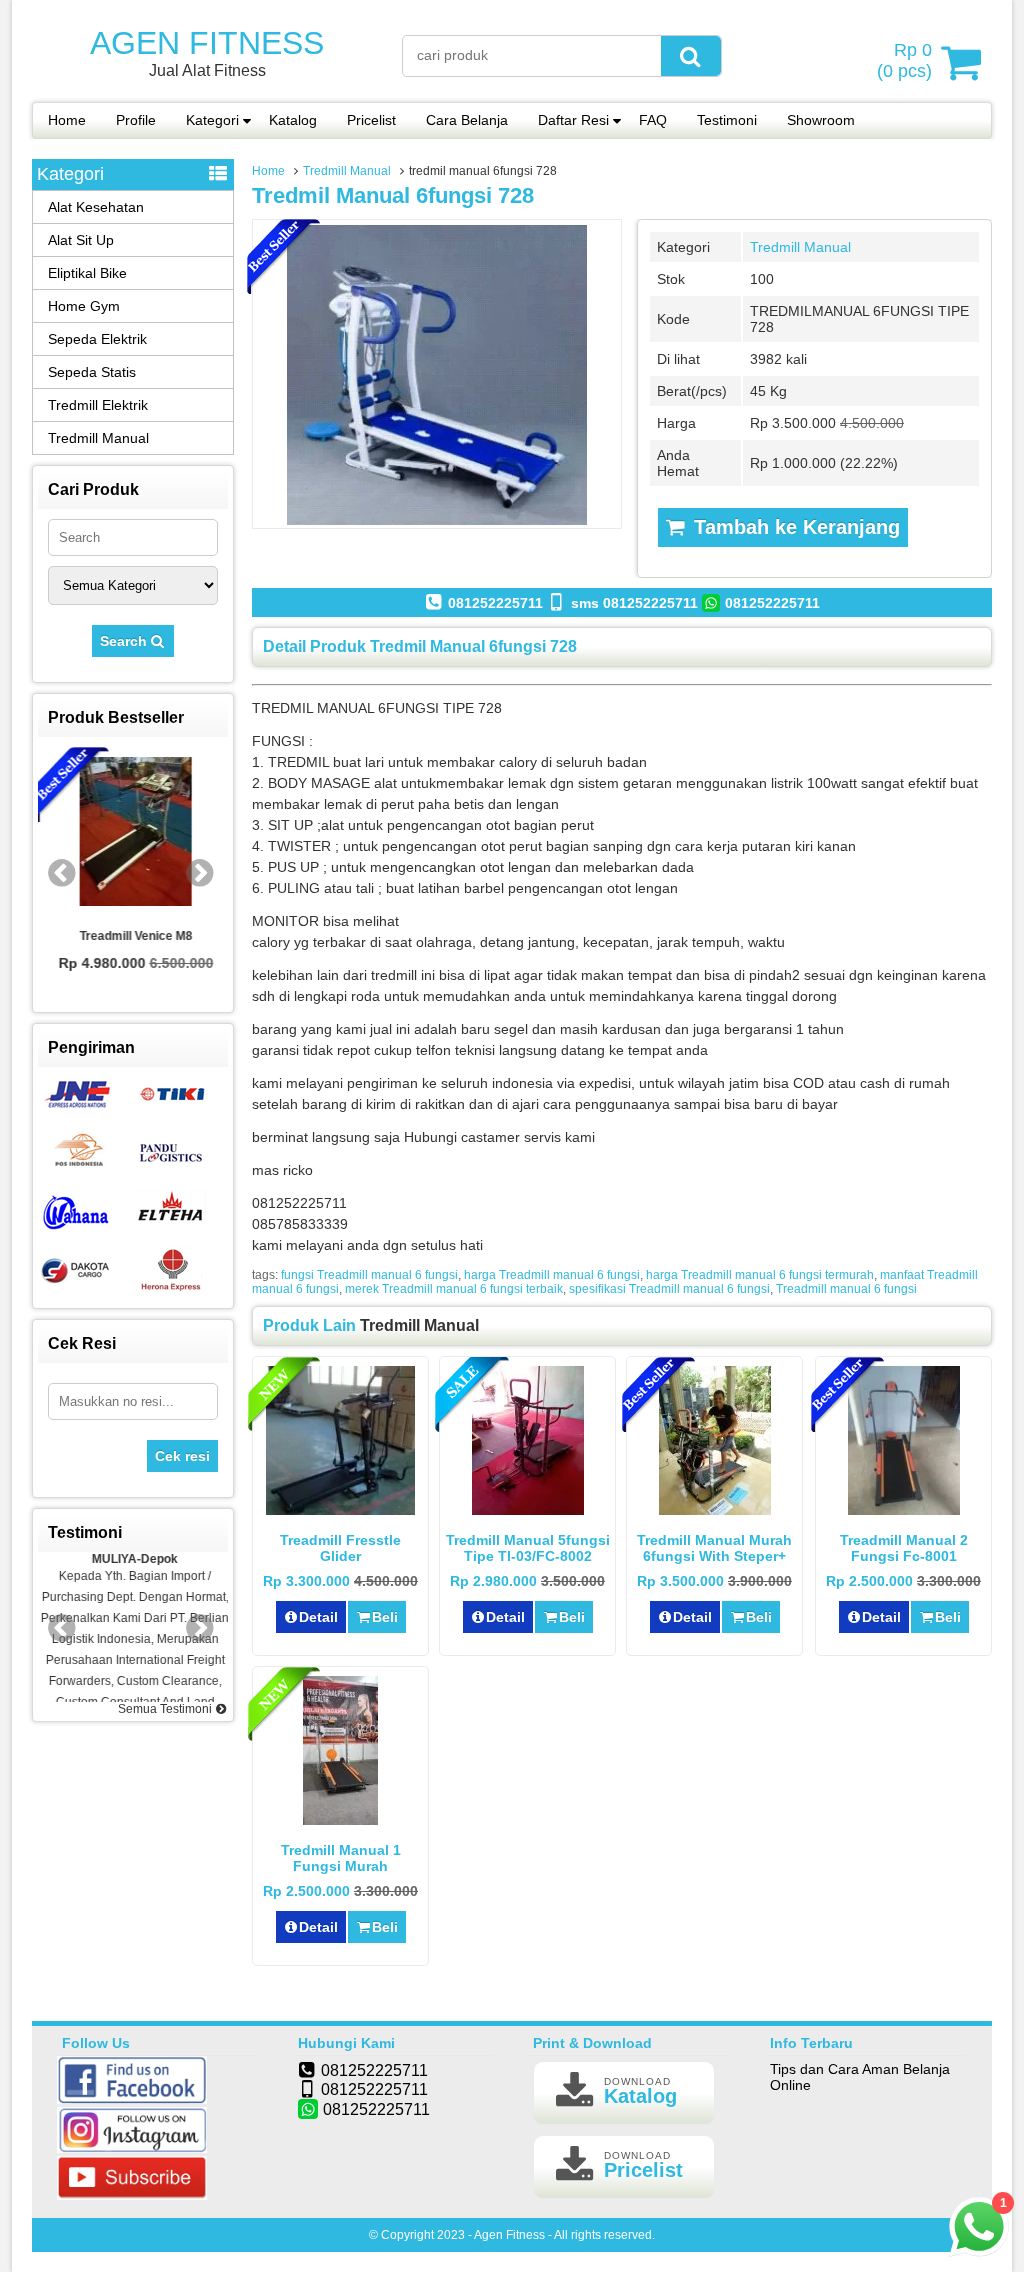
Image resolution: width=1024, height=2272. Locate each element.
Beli (385, 1617)
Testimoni (727, 120)
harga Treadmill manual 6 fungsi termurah (760, 1275)
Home (67, 120)
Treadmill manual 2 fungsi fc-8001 (904, 1548)
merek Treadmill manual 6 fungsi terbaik (454, 1289)
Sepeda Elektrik (97, 339)
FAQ (653, 120)
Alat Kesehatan (96, 207)
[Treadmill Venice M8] (133, 833)
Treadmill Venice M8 (133, 936)
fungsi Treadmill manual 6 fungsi (369, 1275)
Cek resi (182, 1456)
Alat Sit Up (81, 240)
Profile (136, 120)
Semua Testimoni (166, 1709)
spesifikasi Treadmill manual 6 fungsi (669, 1289)
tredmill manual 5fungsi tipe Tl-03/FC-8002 (528, 1548)
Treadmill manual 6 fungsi (846, 1289)
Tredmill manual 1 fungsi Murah (341, 1858)
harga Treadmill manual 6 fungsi (552, 1275)
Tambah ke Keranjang (794, 527)
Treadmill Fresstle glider (340, 1548)
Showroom (821, 120)
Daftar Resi (573, 120)
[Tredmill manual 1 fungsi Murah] (340, 1820)
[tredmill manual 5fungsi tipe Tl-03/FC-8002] (528, 1510)
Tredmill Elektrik (98, 405)
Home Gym (84, 306)
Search (125, 641)
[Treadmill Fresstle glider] (340, 1510)
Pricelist (371, 120)
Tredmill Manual (347, 171)
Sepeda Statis (92, 372)
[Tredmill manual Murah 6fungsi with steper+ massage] (715, 1510)
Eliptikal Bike (87, 273)
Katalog (293, 120)
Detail (318, 1617)
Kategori (212, 120)
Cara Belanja (467, 120)
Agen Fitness (207, 43)
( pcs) (904, 60)
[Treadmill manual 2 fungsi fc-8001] (904, 1510)
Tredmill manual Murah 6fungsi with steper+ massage (714, 1556)
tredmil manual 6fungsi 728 (393, 195)
